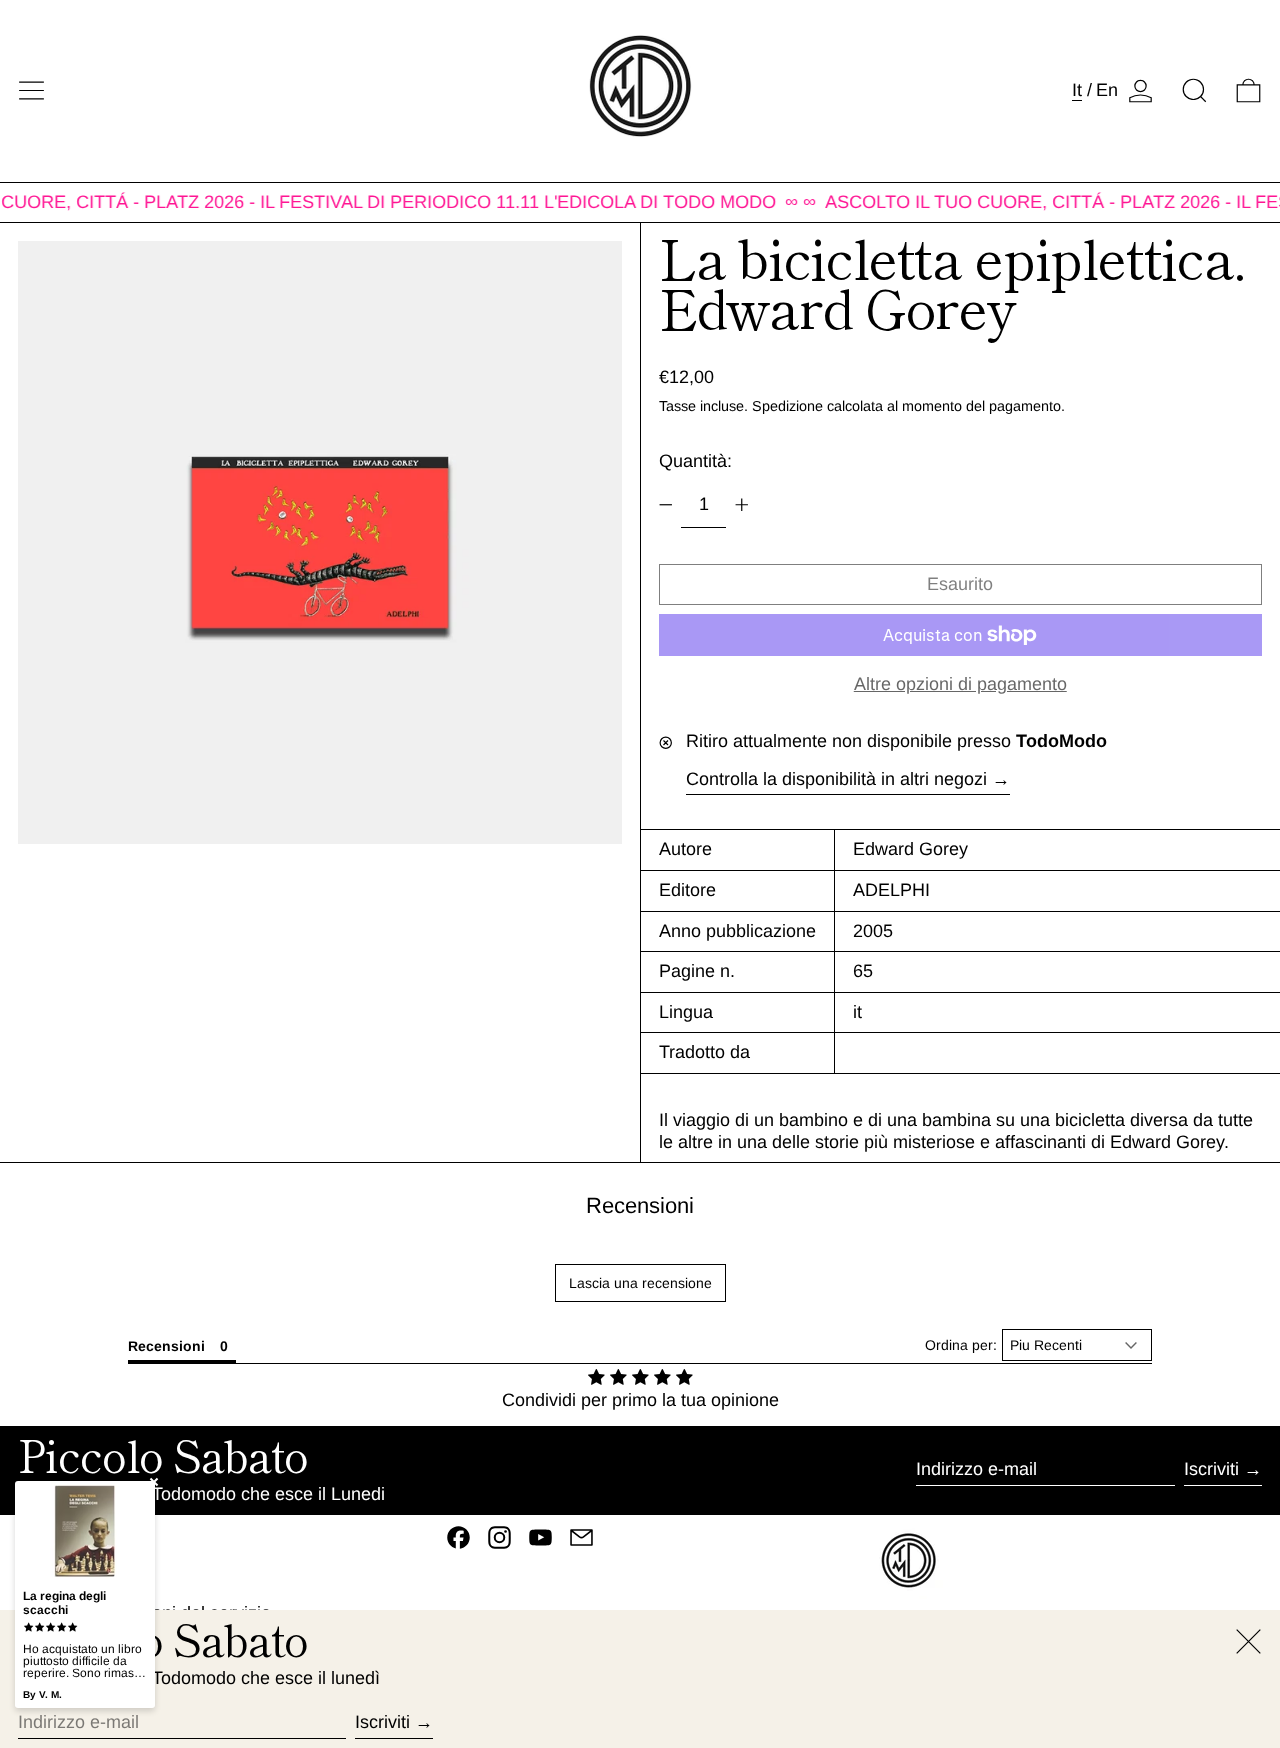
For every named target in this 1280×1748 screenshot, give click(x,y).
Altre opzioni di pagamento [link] (960, 684)
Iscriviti (1211, 1469)
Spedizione (787, 406)
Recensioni (640, 1205)
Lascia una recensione (640, 1283)
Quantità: (695, 461)
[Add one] (742, 505)
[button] (1194, 90)
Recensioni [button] (166, 1346)
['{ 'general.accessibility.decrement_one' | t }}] (666, 505)
